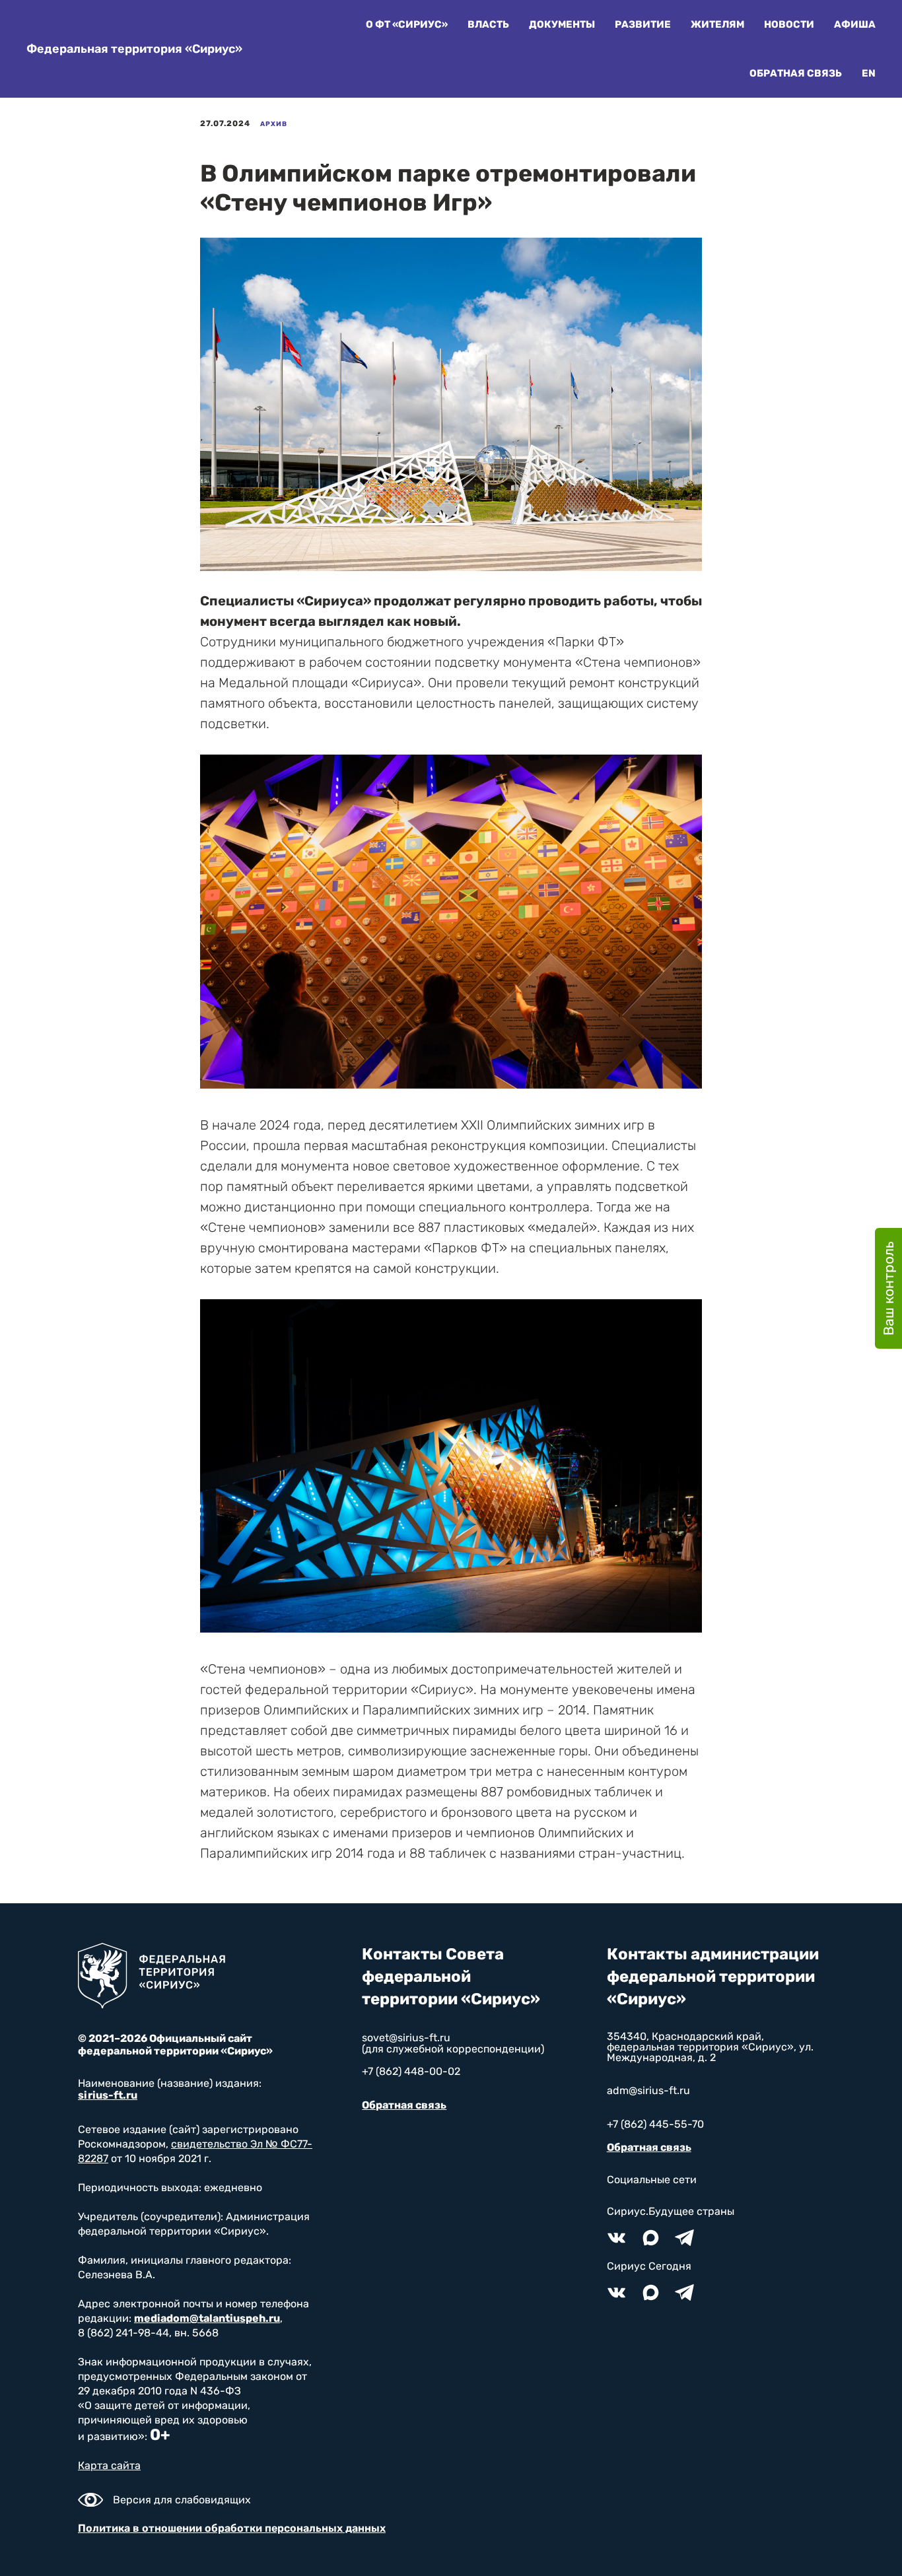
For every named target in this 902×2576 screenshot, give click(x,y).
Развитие (643, 24)
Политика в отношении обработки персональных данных (232, 2528)
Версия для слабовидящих (182, 2500)
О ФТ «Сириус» (407, 24)
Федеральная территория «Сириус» (134, 49)
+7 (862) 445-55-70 (655, 2124)
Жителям (717, 24)
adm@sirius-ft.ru (648, 2090)
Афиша (855, 24)
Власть (488, 24)
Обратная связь (796, 73)
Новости (789, 24)
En (869, 73)
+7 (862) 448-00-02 (411, 2071)
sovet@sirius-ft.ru (406, 2038)
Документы (562, 24)
